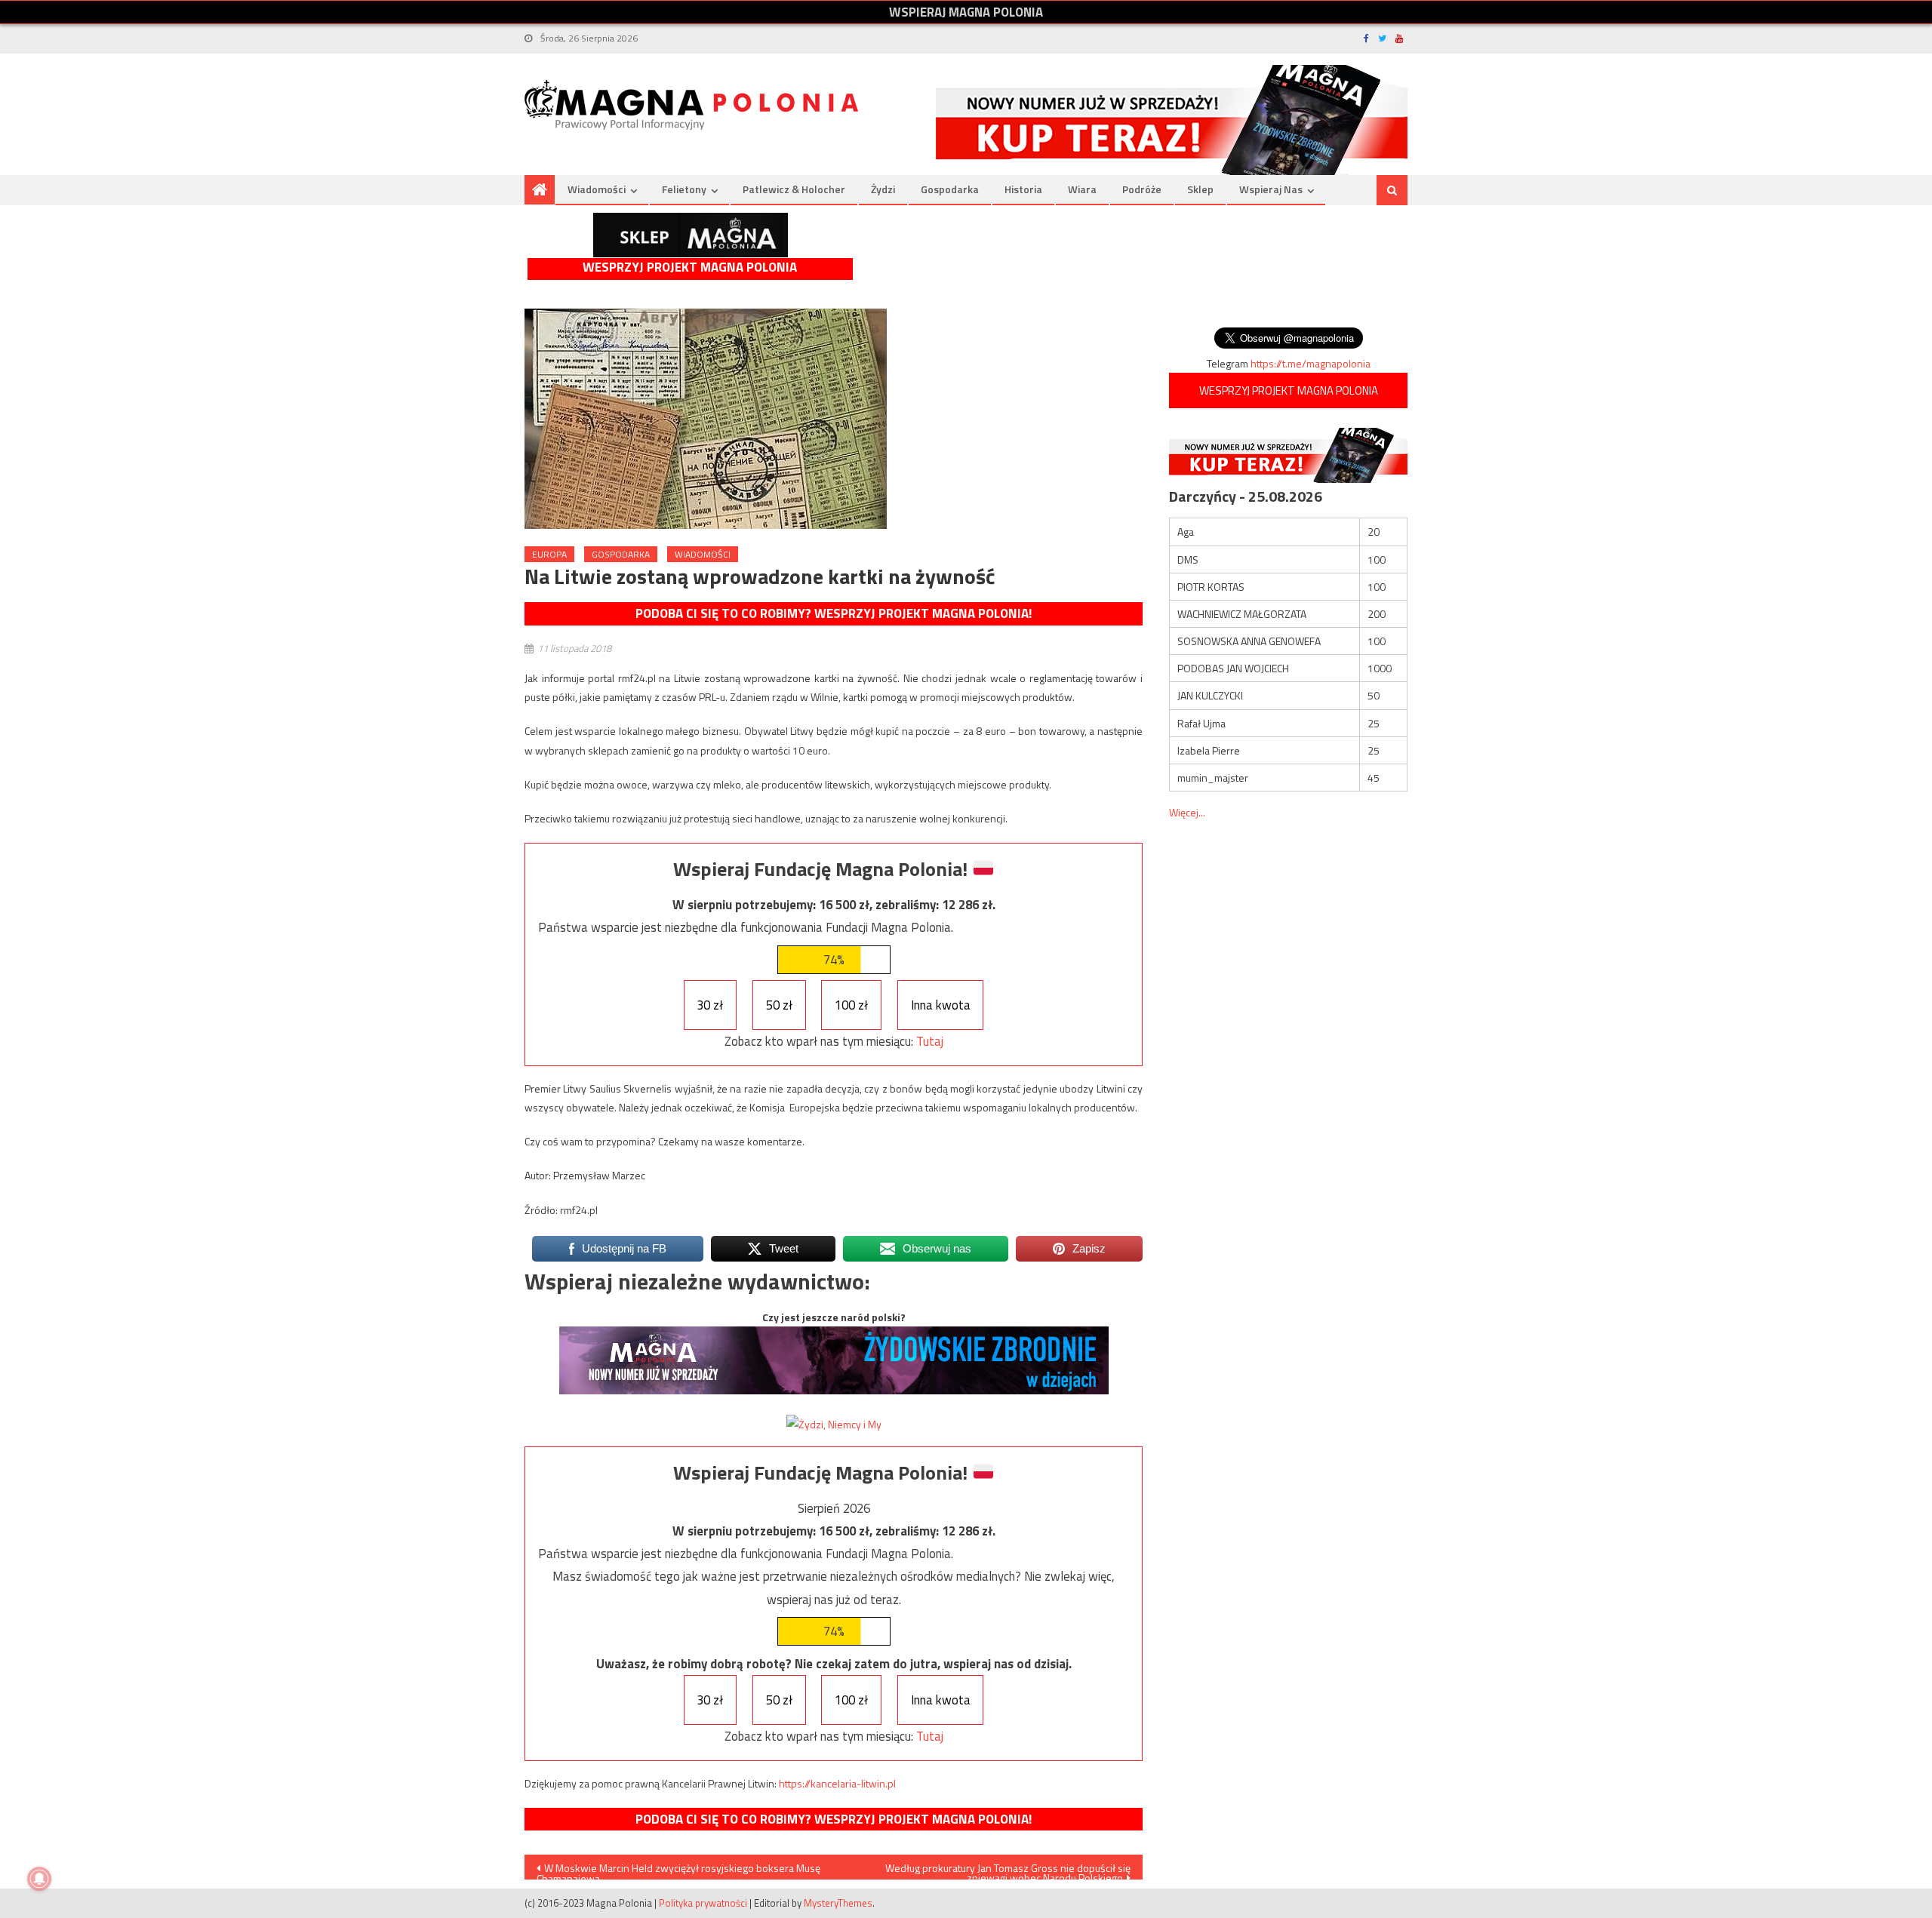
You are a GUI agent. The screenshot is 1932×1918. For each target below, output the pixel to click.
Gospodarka (950, 189)
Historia (1023, 189)
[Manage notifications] (39, 1879)
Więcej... (1187, 812)
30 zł (710, 1005)
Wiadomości (597, 189)
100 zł (851, 1005)
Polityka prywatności (703, 1903)
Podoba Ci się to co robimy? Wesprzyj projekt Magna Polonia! (834, 613)
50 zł (779, 1005)
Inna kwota (941, 1005)
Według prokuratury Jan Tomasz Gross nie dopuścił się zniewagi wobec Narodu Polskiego (1008, 1870)
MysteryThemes (838, 1903)
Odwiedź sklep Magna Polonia (691, 235)
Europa (549, 554)
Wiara (1082, 189)
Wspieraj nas (1271, 189)
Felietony (684, 189)
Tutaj (930, 1041)
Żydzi (883, 189)
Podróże (1142, 189)
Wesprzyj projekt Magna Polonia (690, 267)
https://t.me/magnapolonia (1311, 363)
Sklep (1200, 189)
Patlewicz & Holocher (794, 189)
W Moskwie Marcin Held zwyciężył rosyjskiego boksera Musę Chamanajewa (678, 1870)
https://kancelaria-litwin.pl (837, 1783)
